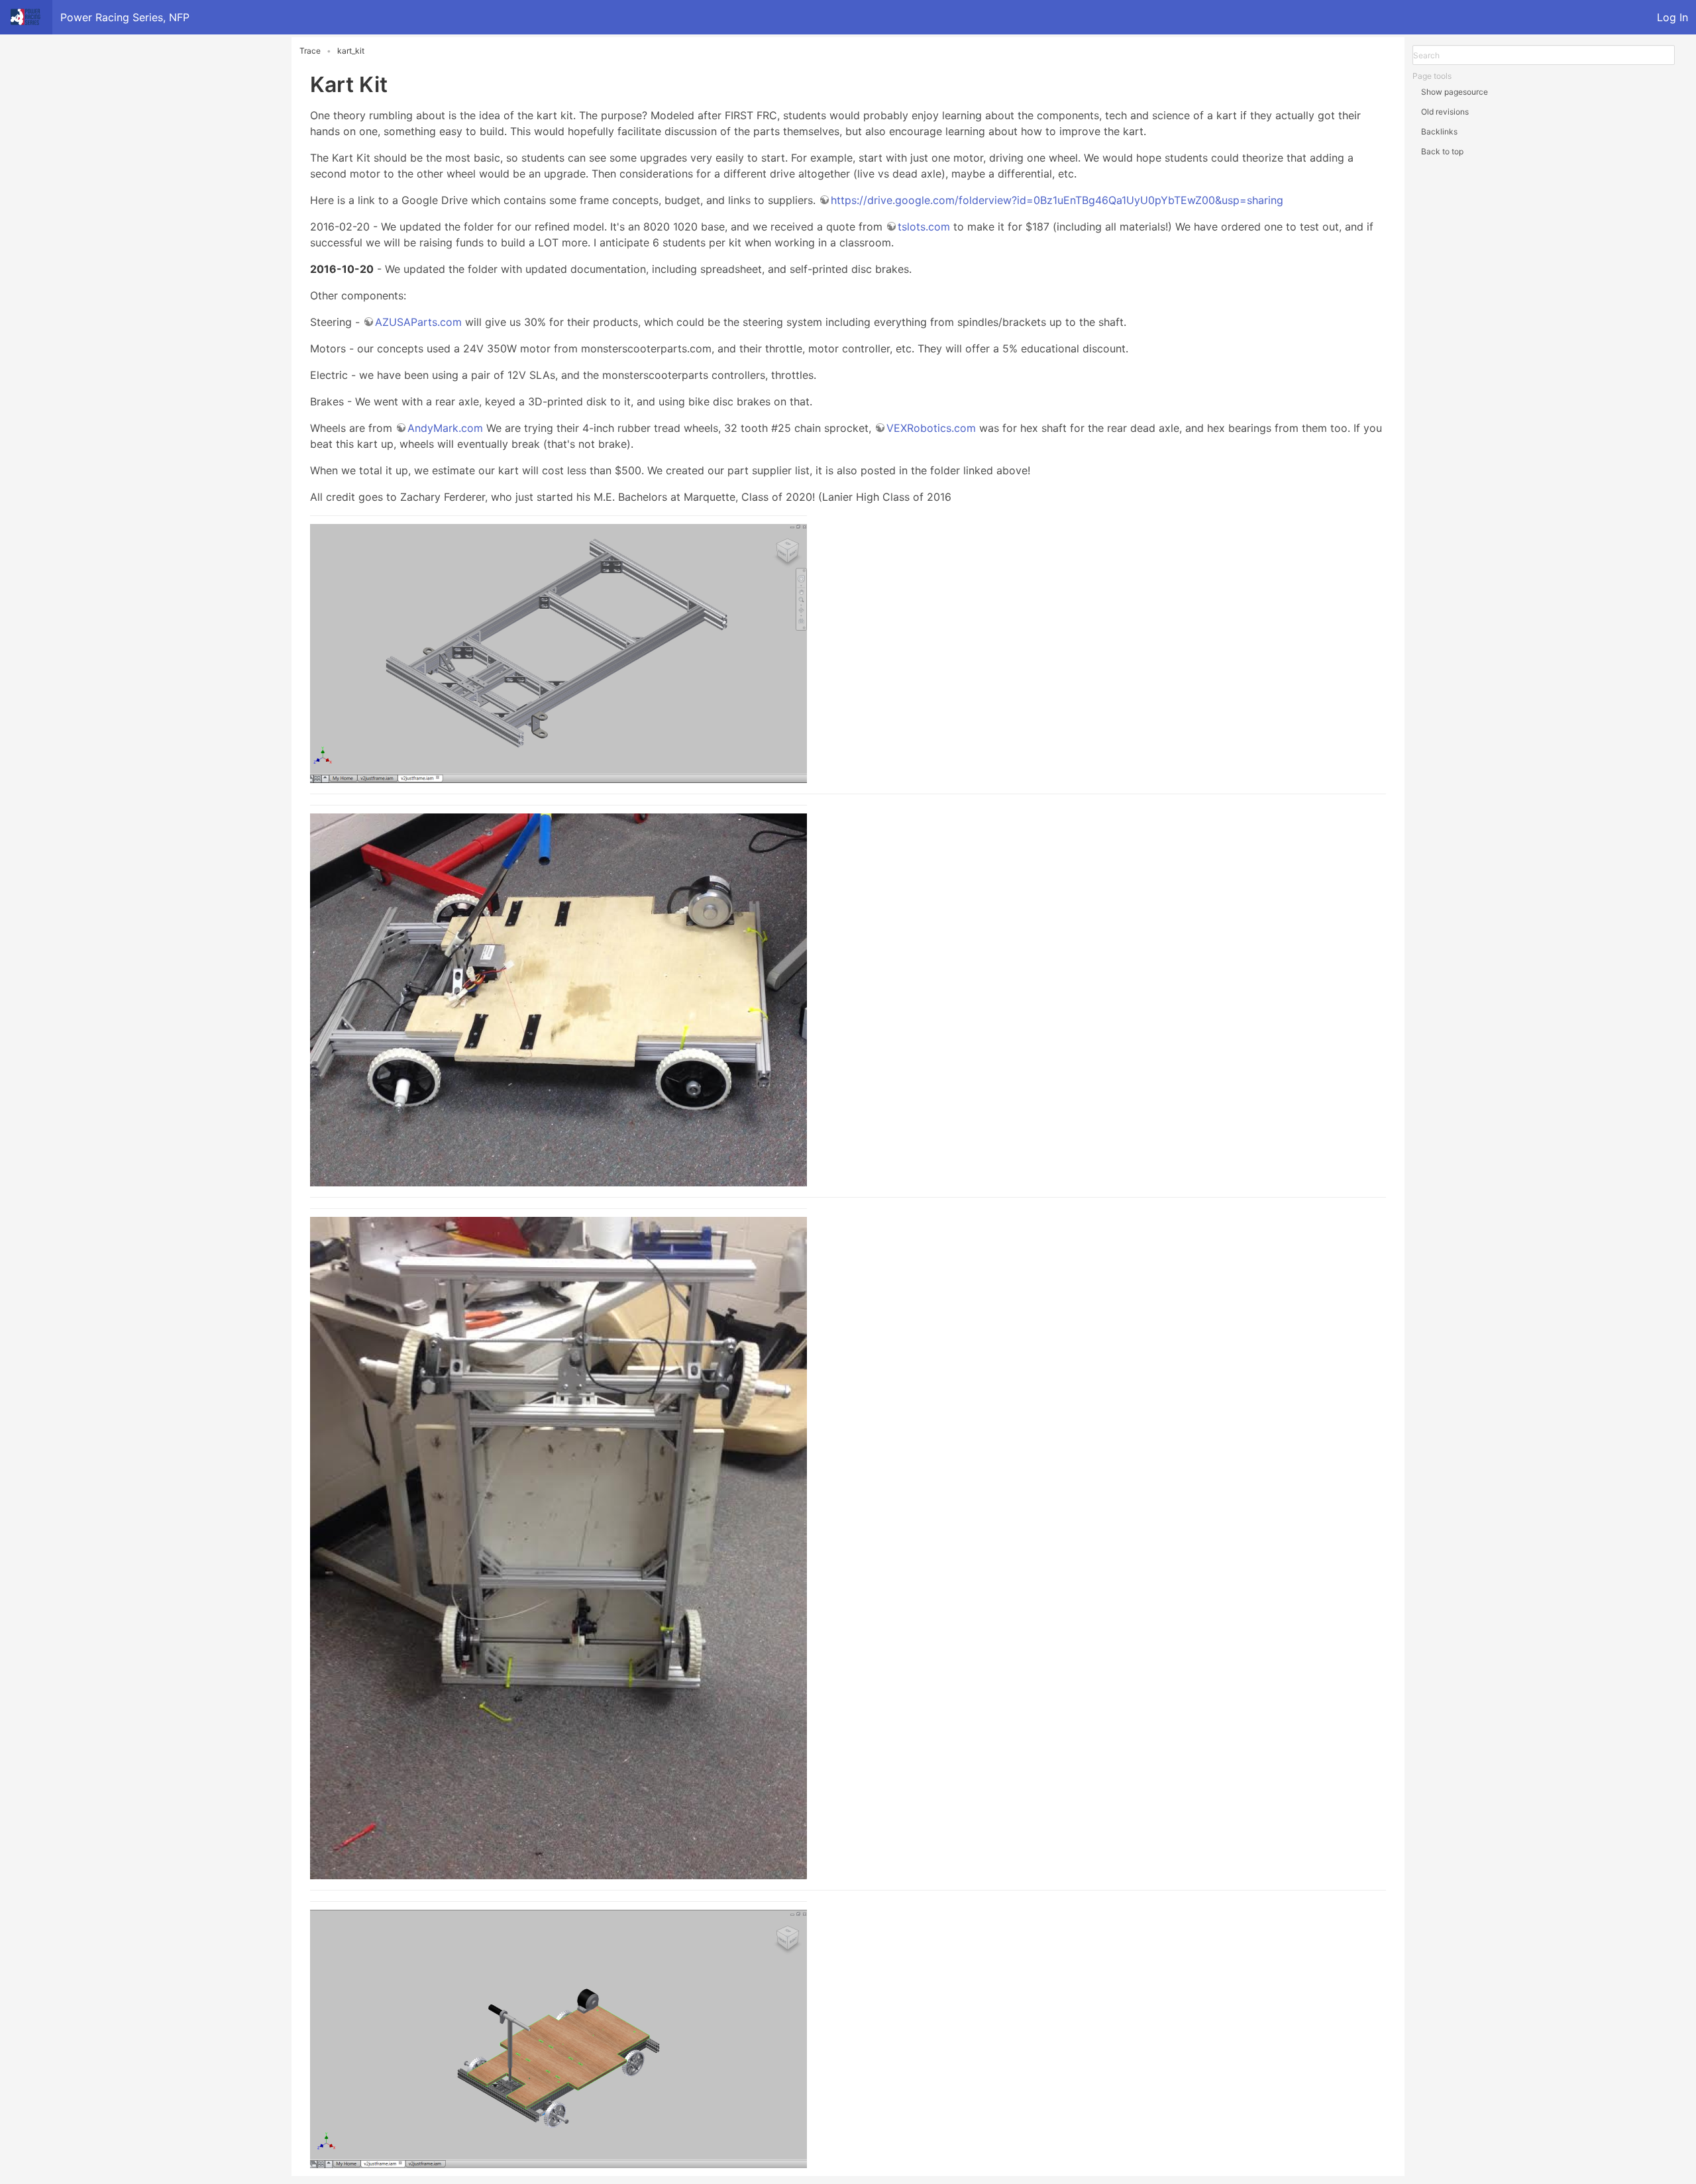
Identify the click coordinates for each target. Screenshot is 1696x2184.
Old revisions (1445, 112)
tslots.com (924, 227)
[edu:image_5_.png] (848, 1538)
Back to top (1442, 151)
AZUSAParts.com (418, 322)
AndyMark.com (445, 428)
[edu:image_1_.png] (848, 990)
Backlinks (1439, 131)
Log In (1672, 17)
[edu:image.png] (848, 649)
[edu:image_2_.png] (848, 2029)
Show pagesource (1455, 92)
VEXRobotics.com (931, 428)
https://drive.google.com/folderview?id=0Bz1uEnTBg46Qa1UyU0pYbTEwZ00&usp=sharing (1057, 200)
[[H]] (26, 17)
